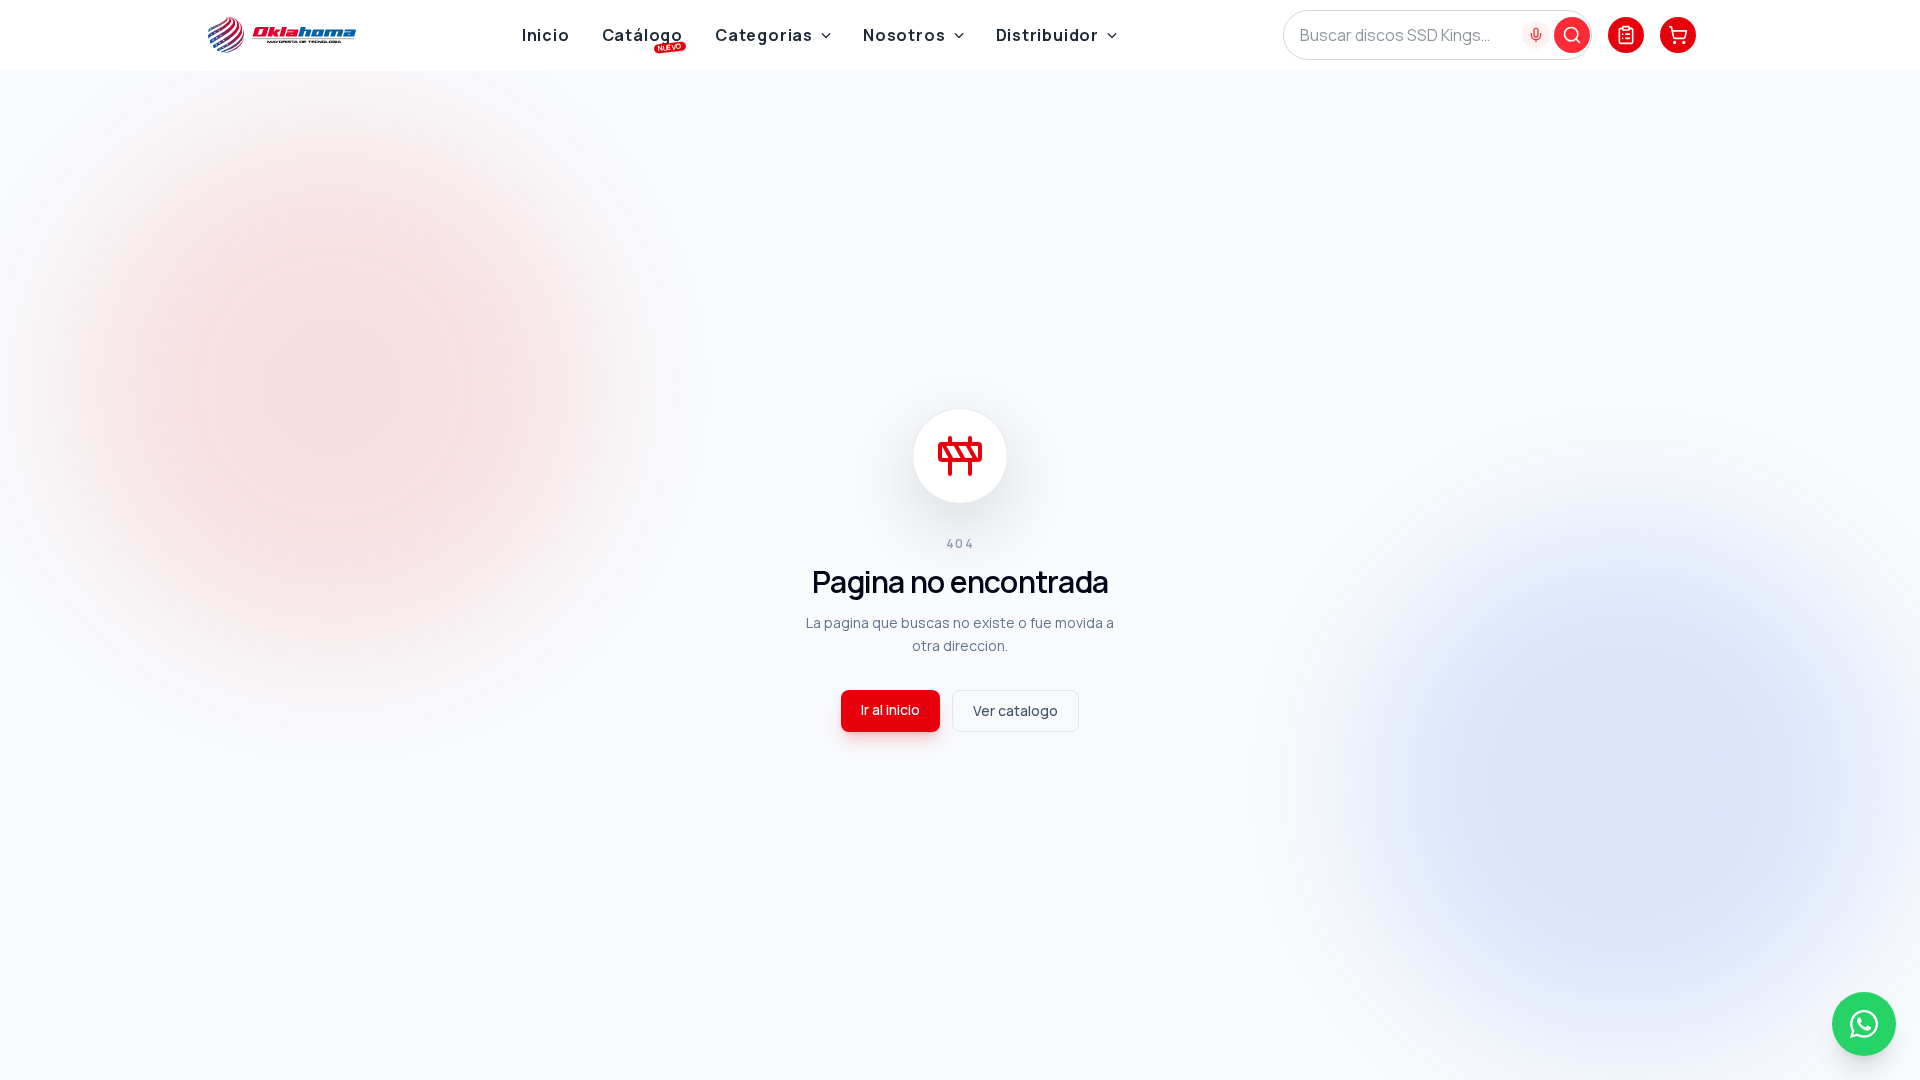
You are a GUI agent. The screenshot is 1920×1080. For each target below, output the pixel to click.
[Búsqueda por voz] (1536, 35)
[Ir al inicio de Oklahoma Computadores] (282, 35)
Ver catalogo (1015, 710)
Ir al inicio (890, 709)
